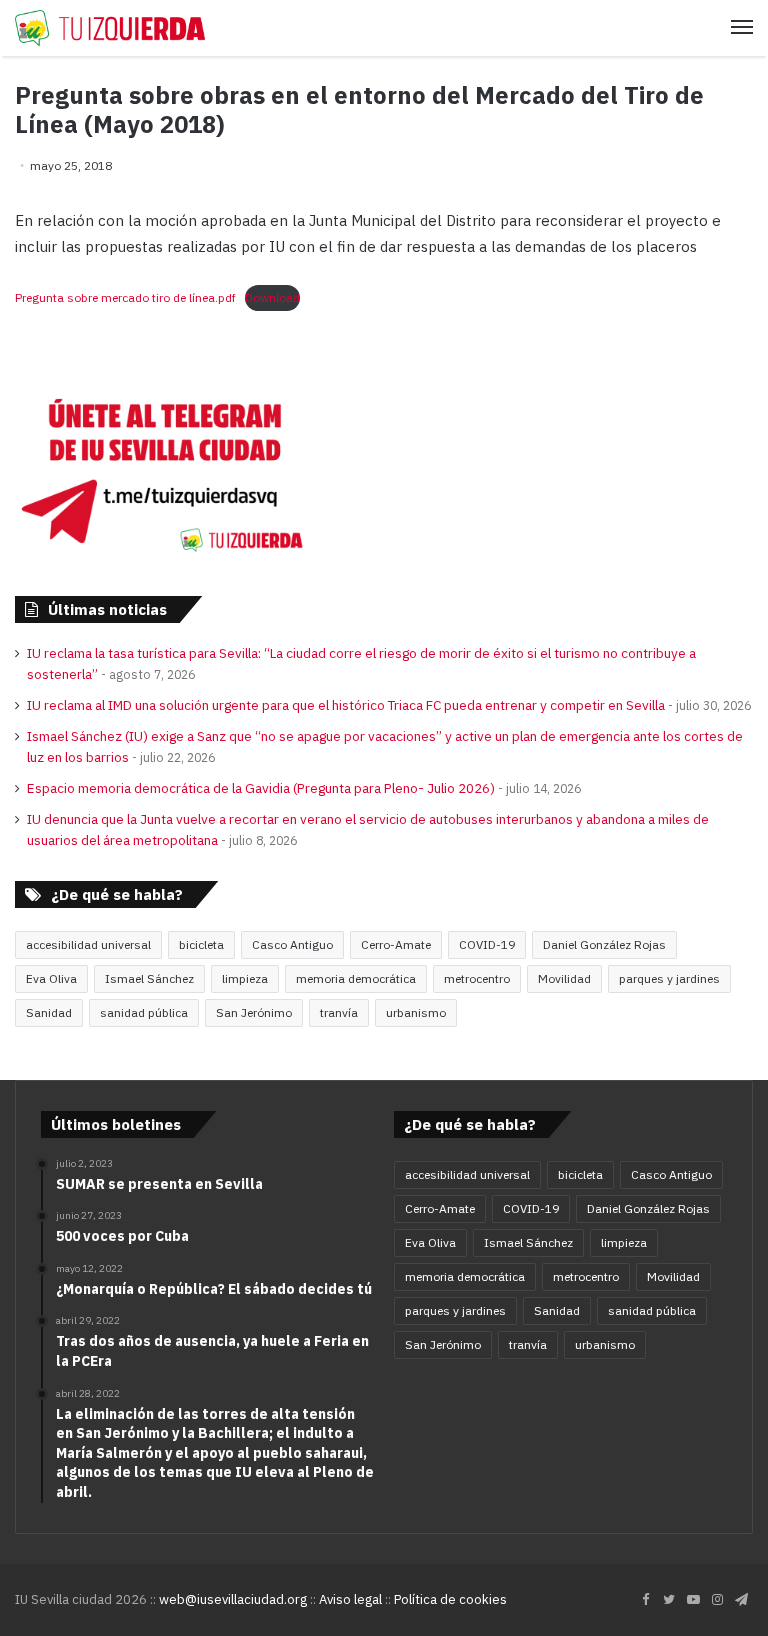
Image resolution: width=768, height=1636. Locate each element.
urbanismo (416, 1012)
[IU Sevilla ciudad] (110, 28)
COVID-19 (487, 944)
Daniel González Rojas (604, 944)
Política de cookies (450, 1599)
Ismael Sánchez (149, 978)
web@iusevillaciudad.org (233, 1599)
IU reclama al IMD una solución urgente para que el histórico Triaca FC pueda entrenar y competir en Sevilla (346, 705)
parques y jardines (669, 978)
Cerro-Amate (396, 944)
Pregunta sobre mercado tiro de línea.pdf (125, 297)
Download (272, 297)
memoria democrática (356, 978)
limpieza (245, 978)
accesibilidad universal (88, 944)
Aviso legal (350, 1599)
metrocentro (477, 978)
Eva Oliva (51, 978)
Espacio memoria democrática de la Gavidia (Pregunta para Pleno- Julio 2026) (261, 788)
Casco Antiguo (292, 944)
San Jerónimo (254, 1012)
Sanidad (49, 1012)
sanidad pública (144, 1012)
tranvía (339, 1012)
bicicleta (201, 944)
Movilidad (564, 978)
